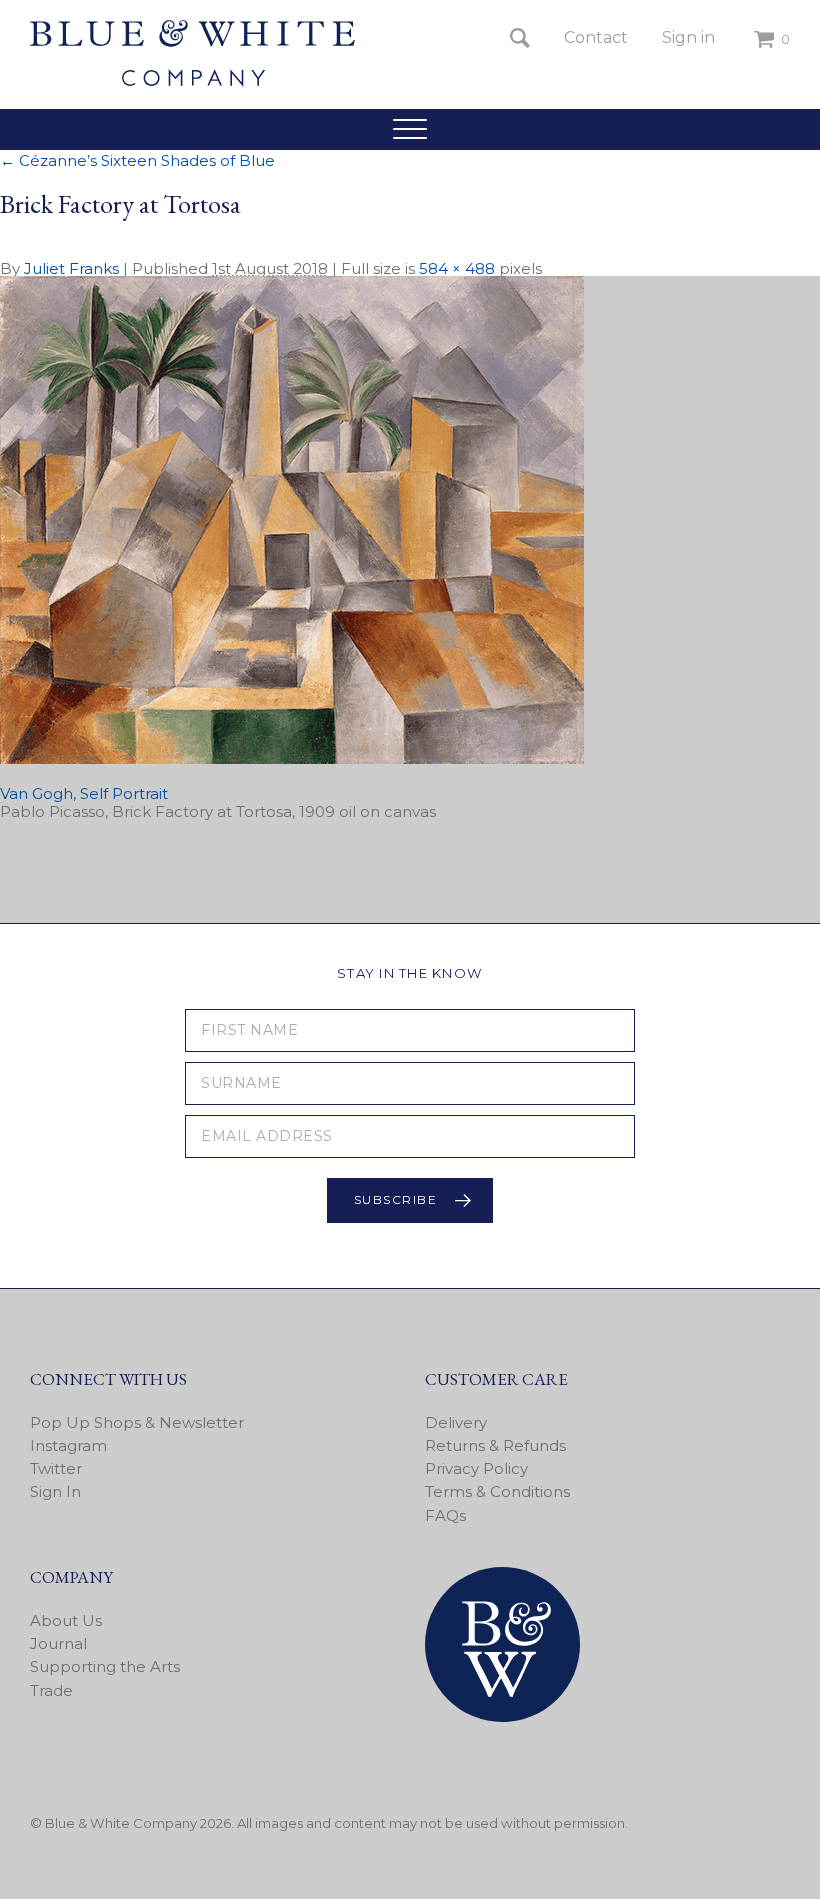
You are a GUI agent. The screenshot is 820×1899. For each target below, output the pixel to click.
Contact (596, 37)
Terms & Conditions (497, 1491)
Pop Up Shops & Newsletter (137, 1422)
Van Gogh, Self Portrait (84, 793)
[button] (410, 129)
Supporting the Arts (105, 1666)
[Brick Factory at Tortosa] (292, 758)
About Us (66, 1620)
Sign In (55, 1491)
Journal (58, 1643)
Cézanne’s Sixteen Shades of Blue (137, 160)
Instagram (68, 1445)
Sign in (688, 37)
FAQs (445, 1515)
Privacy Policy (476, 1468)
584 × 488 (457, 268)
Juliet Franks (71, 268)
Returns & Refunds (495, 1445)
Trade (51, 1690)
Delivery (456, 1422)
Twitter (56, 1468)
